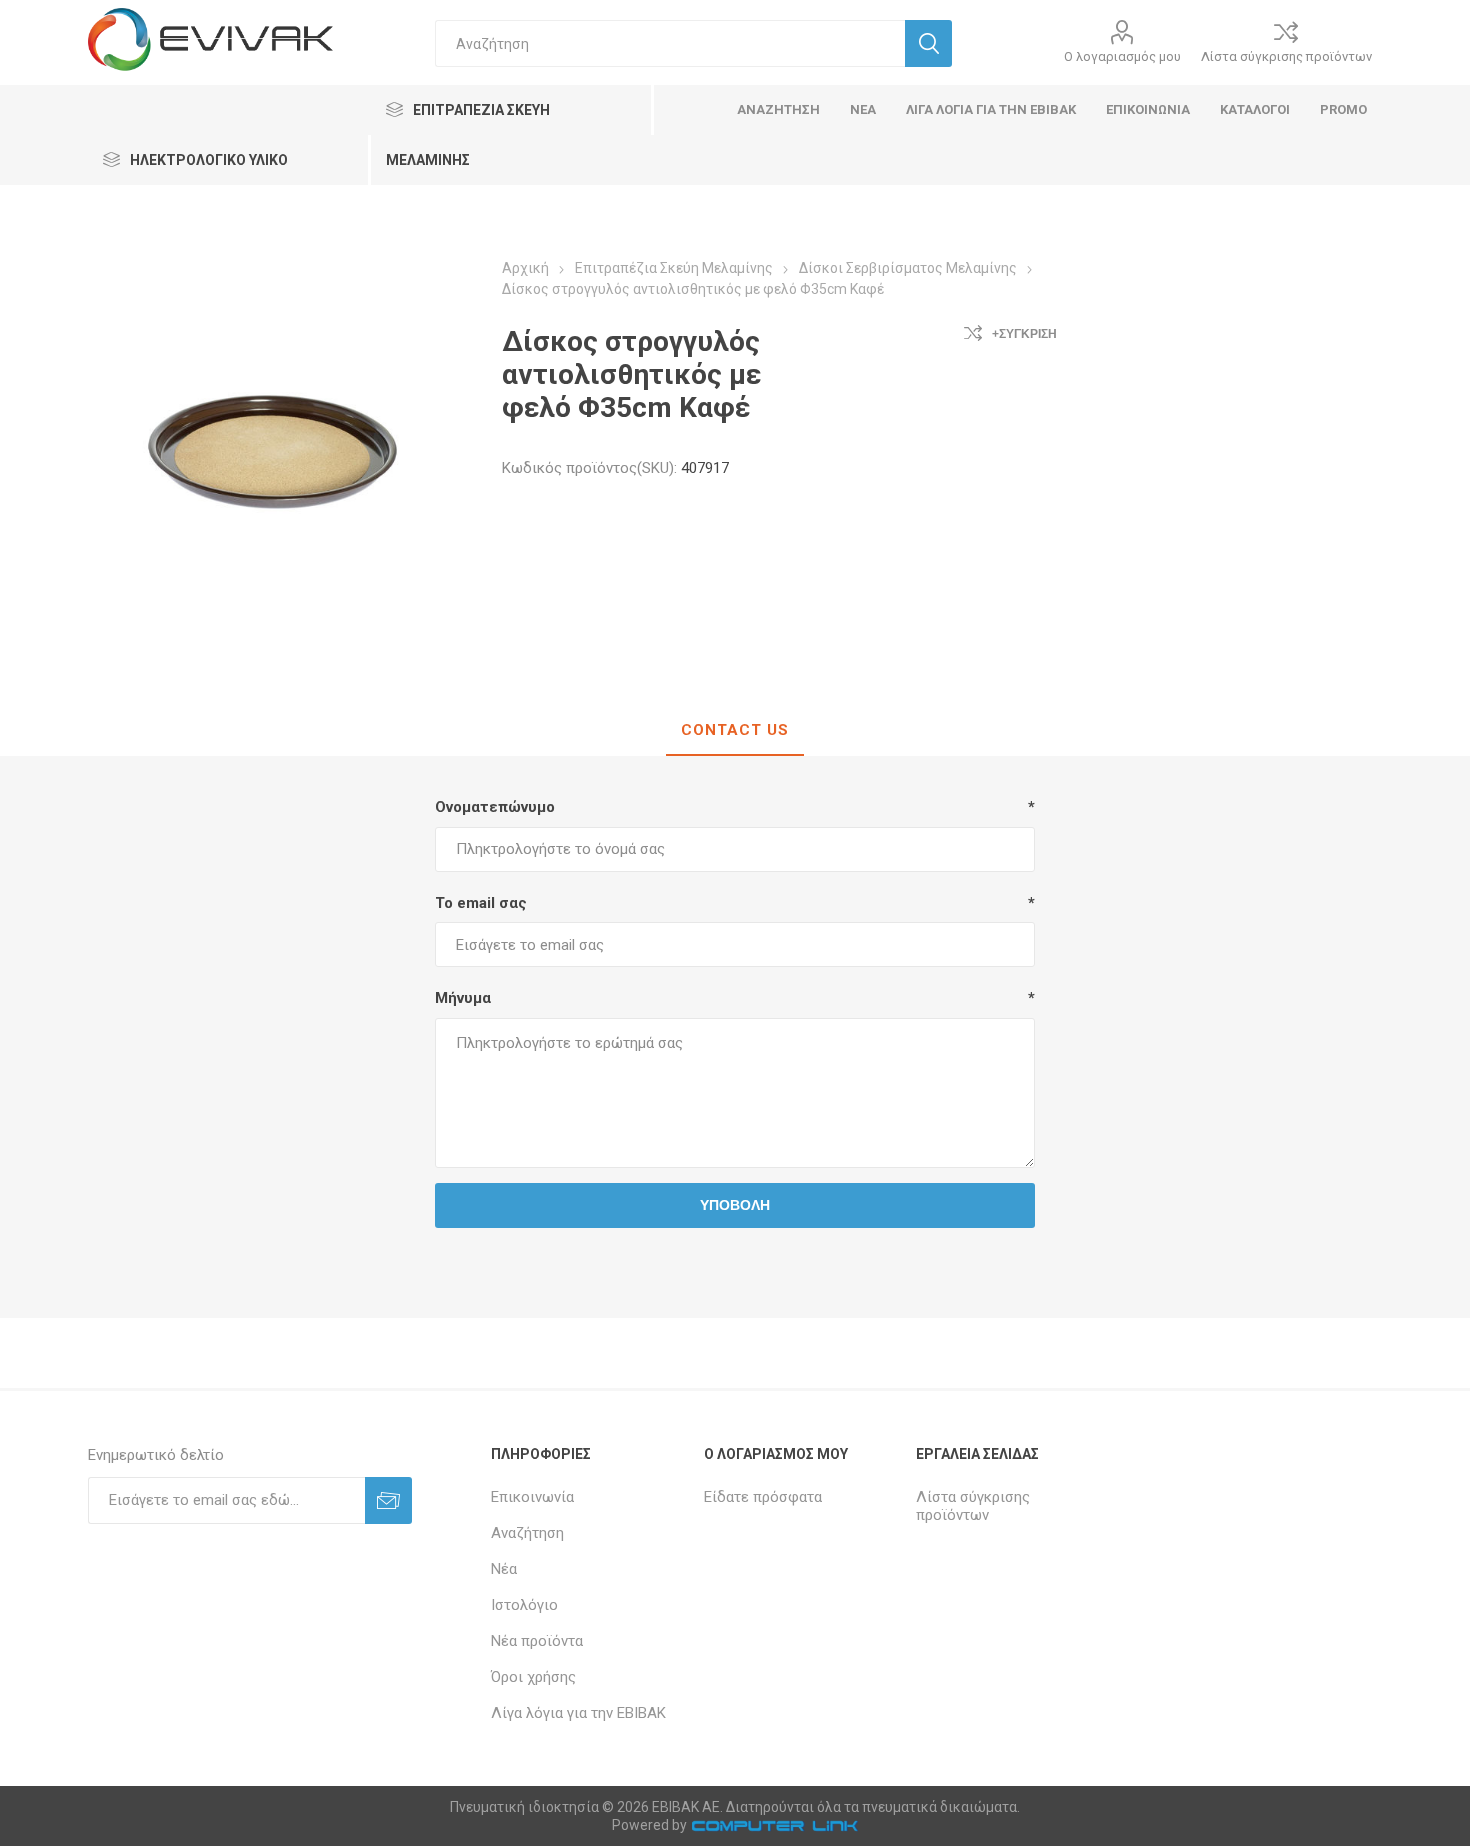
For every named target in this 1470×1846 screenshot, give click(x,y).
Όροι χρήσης (533, 1677)
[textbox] (670, 43)
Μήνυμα (463, 998)
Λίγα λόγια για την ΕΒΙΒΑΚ (578, 1713)
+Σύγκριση (1024, 334)
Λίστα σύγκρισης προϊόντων (1286, 56)
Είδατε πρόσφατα (763, 1497)
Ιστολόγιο (524, 1605)
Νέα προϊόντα (537, 1641)
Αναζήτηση (527, 1533)
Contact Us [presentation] (735, 730)
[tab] (735, 731)
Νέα (504, 1569)
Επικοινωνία (532, 1497)
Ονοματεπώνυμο (495, 807)
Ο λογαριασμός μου (1122, 56)
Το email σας (481, 903)
